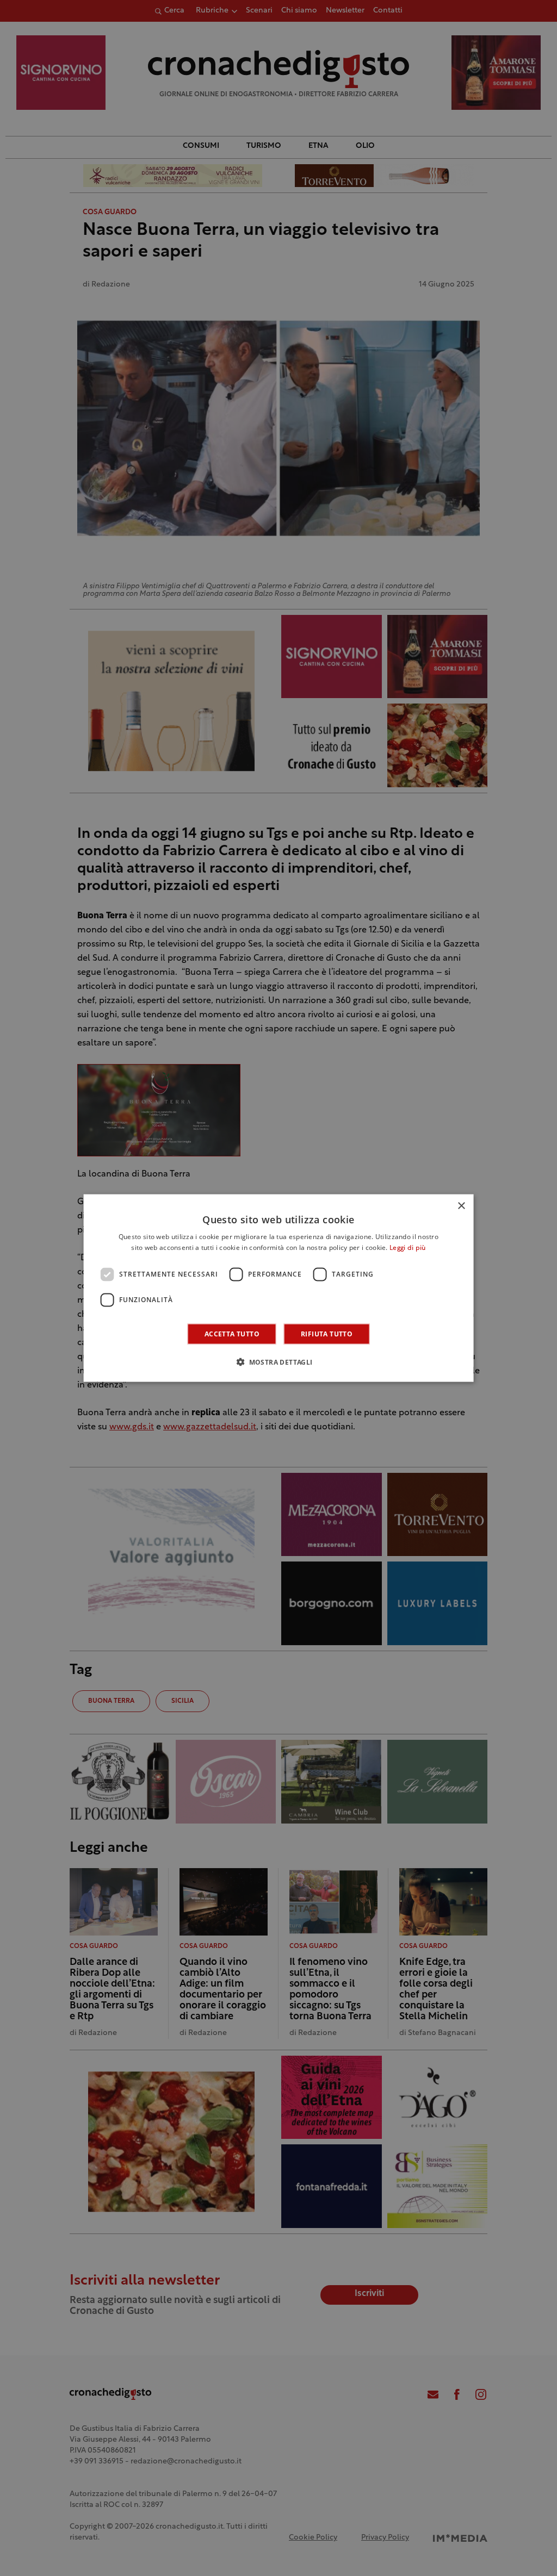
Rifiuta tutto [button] (327, 1333)
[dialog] (279, 1288)
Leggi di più (408, 1248)
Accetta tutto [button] (232, 1333)
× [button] (461, 1206)
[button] (278, 1361)
